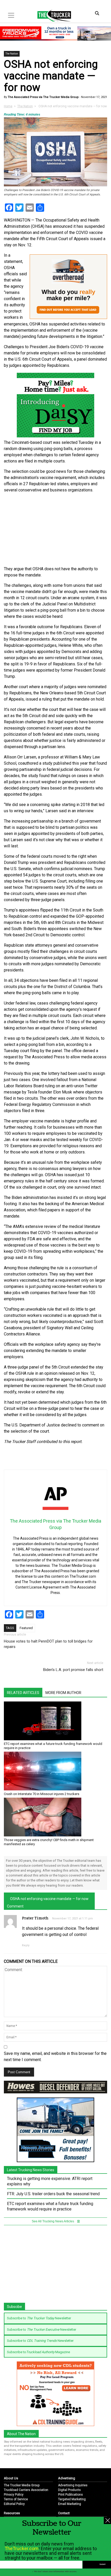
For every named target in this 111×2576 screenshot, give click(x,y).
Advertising (67, 2478)
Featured (26, 1628)
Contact (64, 2513)
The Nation (12, 54)
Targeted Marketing (72, 2499)
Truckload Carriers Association (26, 2490)
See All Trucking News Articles (53, 2221)
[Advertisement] (55, 530)
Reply (26, 1945)
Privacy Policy (14, 2495)
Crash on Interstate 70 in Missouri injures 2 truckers (42, 1794)
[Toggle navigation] (11, 15)
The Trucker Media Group (22, 2485)
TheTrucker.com (22, 2548)
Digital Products (69, 2490)
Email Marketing (70, 2504)
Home (8, 106)
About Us (11, 2478)
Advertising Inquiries (73, 2485)
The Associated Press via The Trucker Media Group (43, 97)
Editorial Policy (14, 2504)
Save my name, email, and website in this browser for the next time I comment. (55, 2057)
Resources (12, 2513)
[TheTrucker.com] (52, 16)
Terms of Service (16, 2499)
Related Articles (23, 1693)
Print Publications (70, 2495)
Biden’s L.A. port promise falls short (73, 1670)
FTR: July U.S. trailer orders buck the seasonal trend (53, 2194)
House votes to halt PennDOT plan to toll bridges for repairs (48, 1644)
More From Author (63, 1693)
